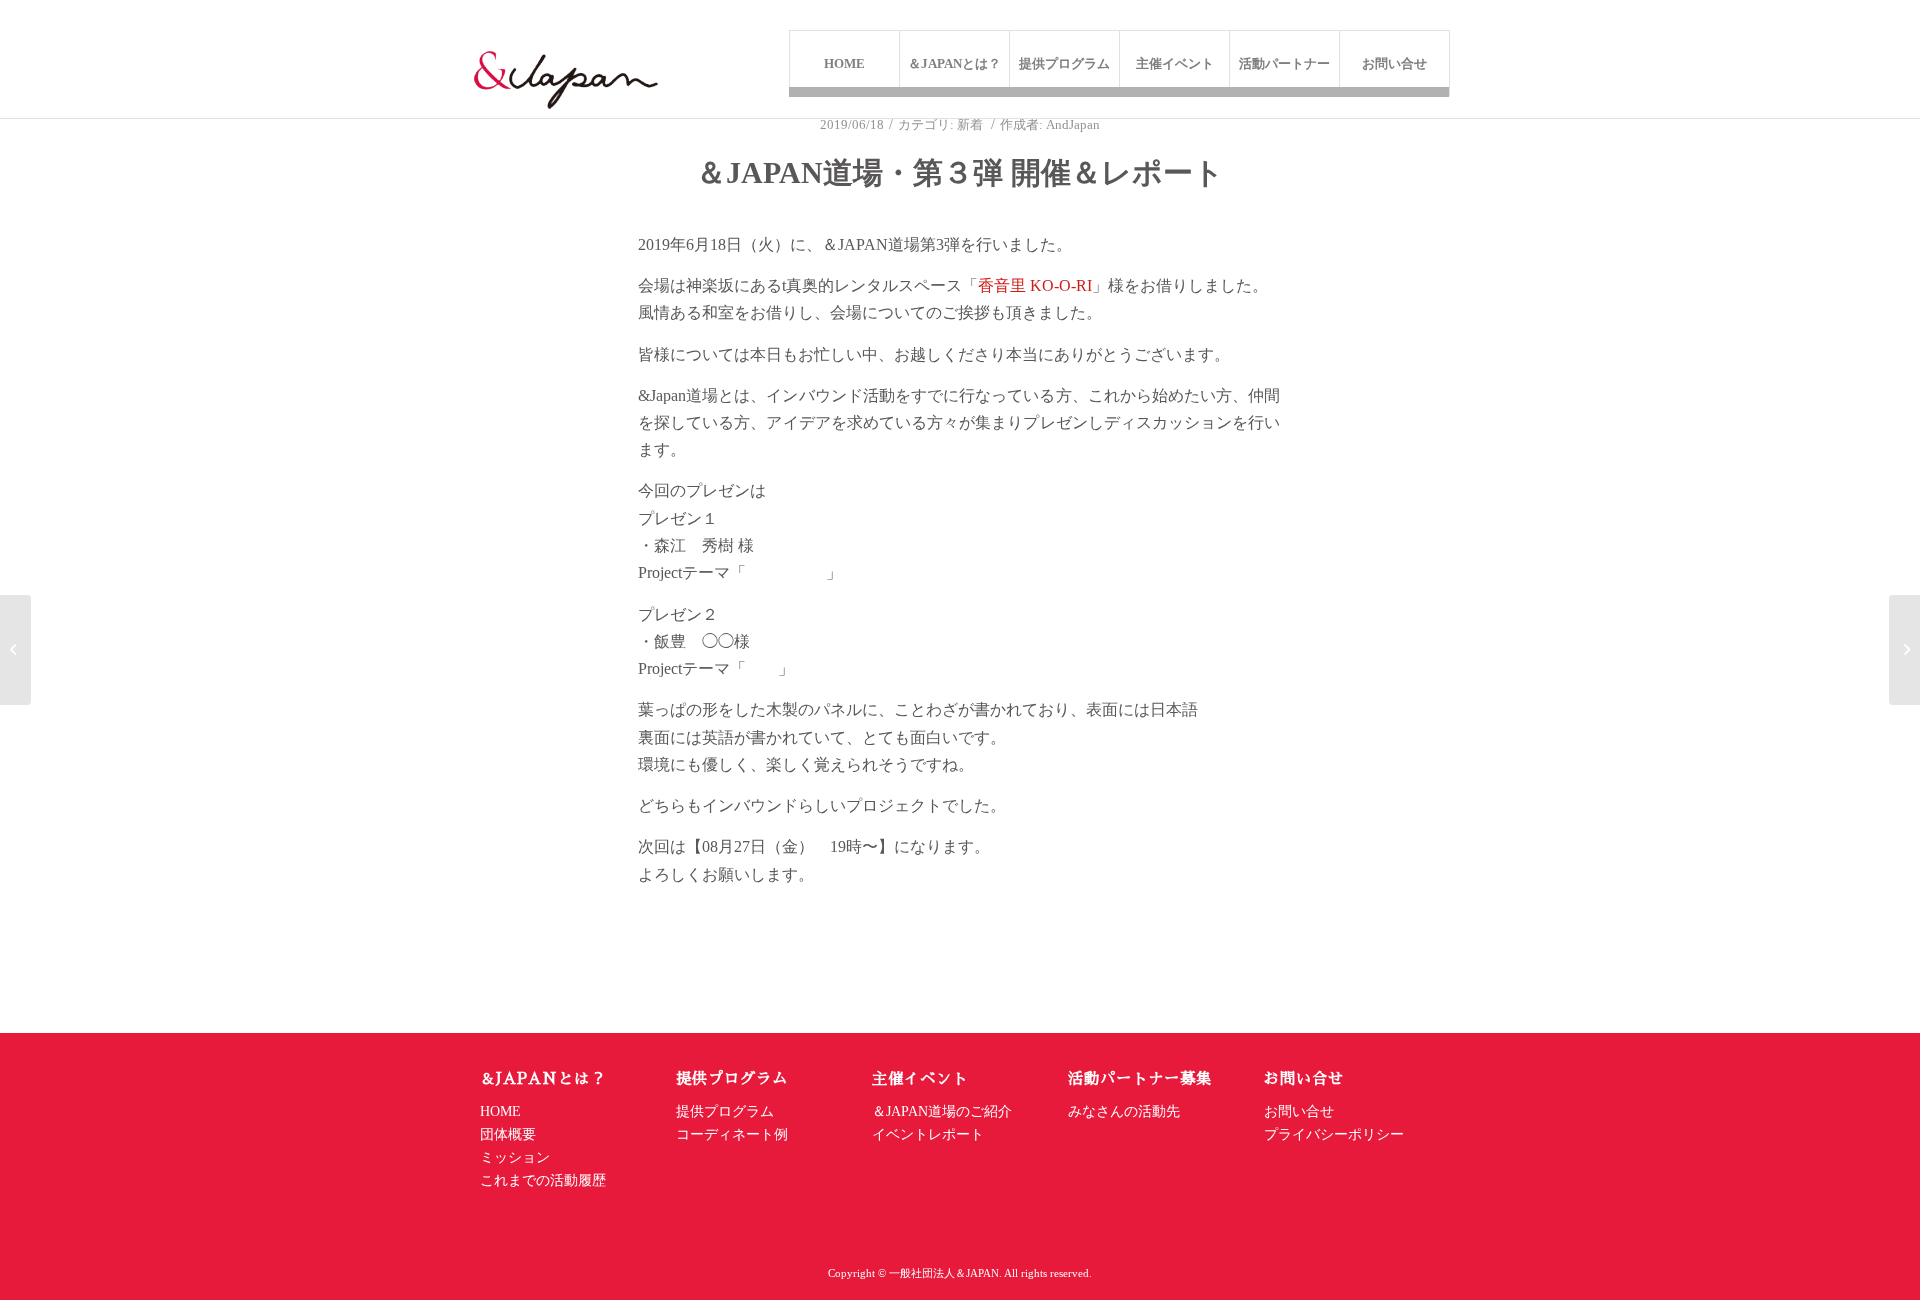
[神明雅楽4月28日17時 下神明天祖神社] (15, 650)
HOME (500, 1111)
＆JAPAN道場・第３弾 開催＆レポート (960, 172)
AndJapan (1073, 124)
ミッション (515, 1157)
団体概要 (508, 1134)
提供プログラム (725, 1111)
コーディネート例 (732, 1134)
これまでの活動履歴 (543, 1180)
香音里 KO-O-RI (1035, 285)
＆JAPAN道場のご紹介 (942, 1111)
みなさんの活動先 (1124, 1111)
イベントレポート (928, 1134)
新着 (970, 124)
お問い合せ (1301, 1111)
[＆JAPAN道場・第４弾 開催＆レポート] (1904, 650)
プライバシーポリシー (1334, 1134)
